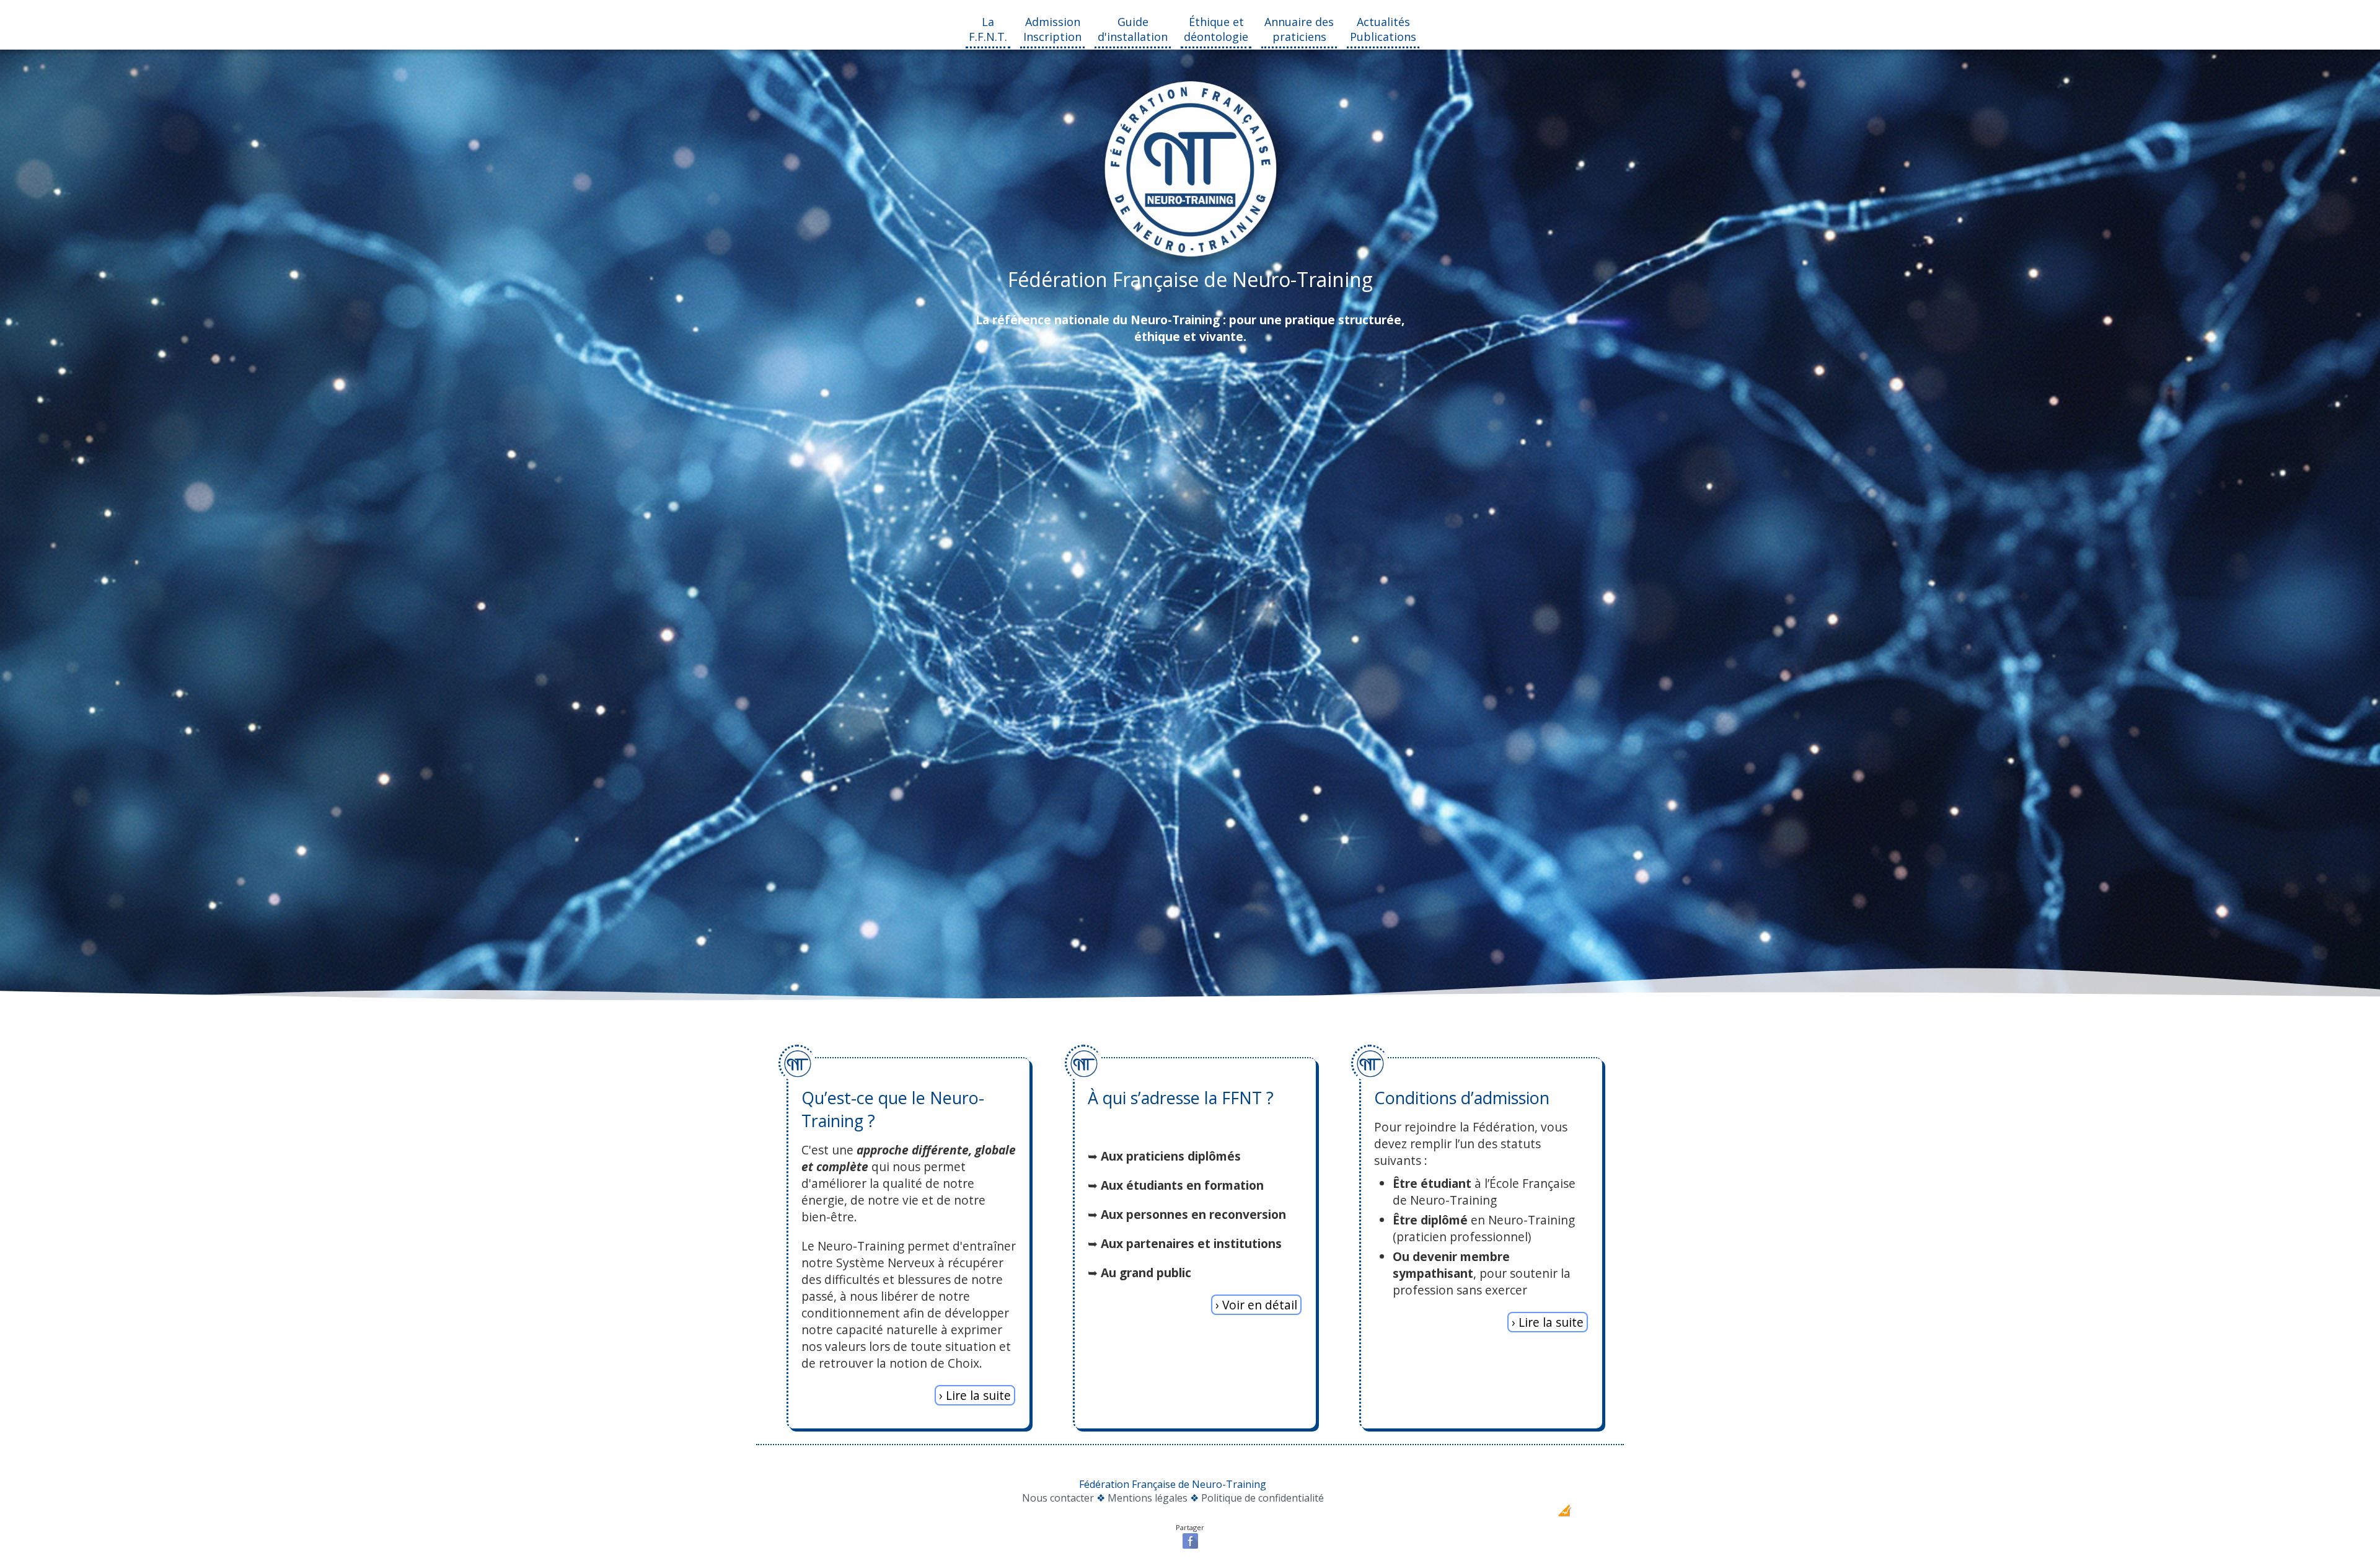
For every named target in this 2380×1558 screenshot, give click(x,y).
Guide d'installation (1133, 29)
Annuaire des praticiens (1299, 29)
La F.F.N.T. (988, 29)
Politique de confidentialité (1263, 1498)
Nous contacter (1058, 1498)
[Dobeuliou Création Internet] (1564, 1513)
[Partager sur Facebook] (1190, 1547)
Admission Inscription (1052, 29)
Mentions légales (1148, 1498)
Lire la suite (978, 1395)
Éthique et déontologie (1216, 29)
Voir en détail (1260, 1305)
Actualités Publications (1383, 29)
